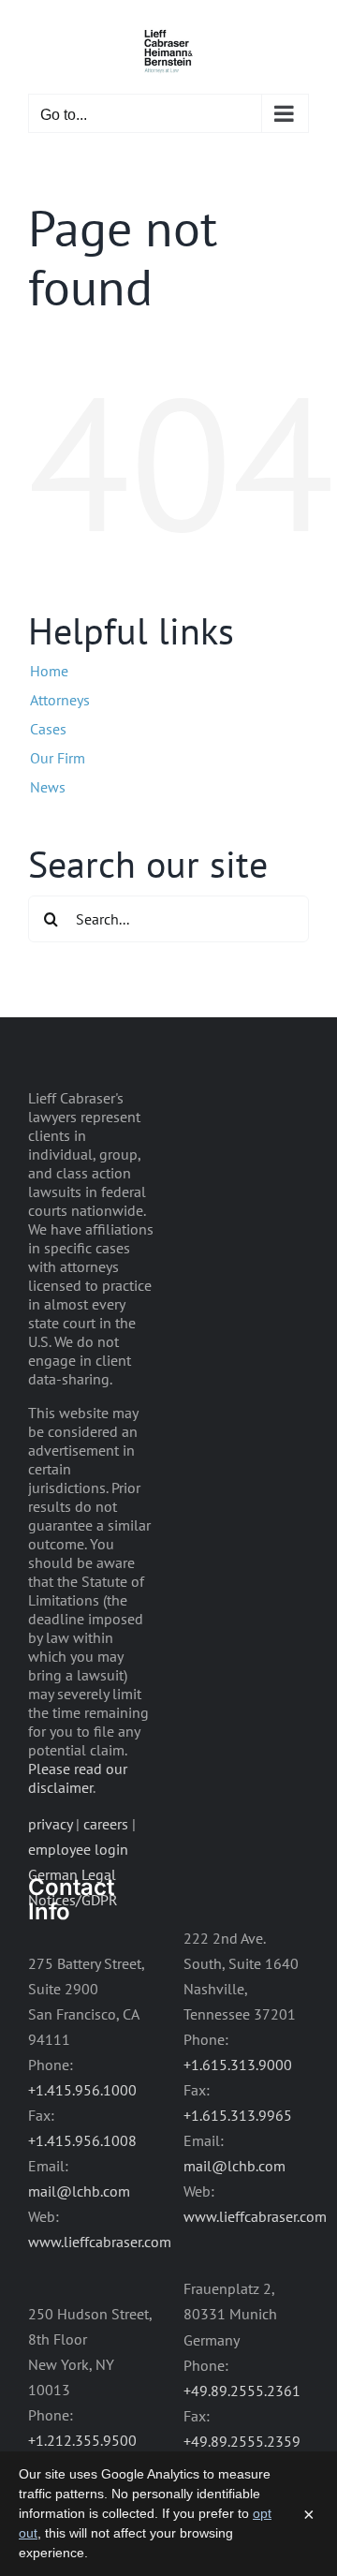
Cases (48, 729)
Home (49, 671)
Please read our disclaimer (78, 1778)
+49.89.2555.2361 (242, 2391)
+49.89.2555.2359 (242, 2441)
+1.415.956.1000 (82, 2090)
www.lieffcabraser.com (100, 2242)
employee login (78, 1849)
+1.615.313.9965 (238, 2115)
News (48, 787)
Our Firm (58, 758)
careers (106, 1824)
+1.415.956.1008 (82, 2140)
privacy (50, 1824)
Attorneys (60, 700)
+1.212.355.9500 (82, 2440)
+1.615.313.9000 (238, 2065)
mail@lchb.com (79, 2191)
